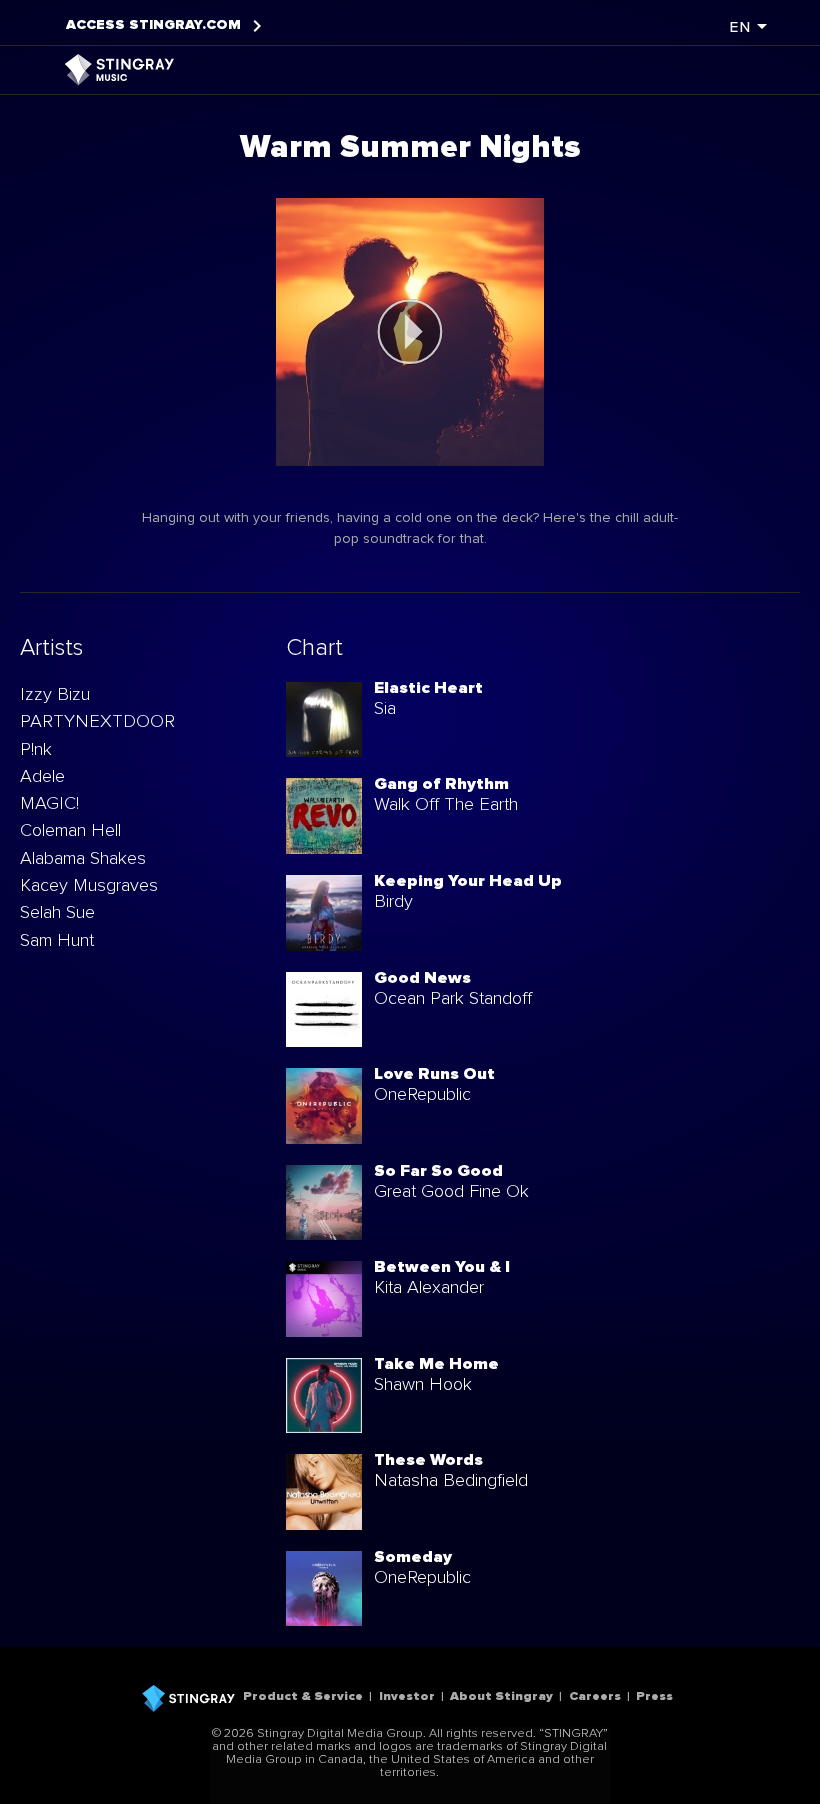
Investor (407, 1696)
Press (654, 1696)
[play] (410, 332)
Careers (595, 1696)
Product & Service (303, 1696)
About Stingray (501, 1696)
